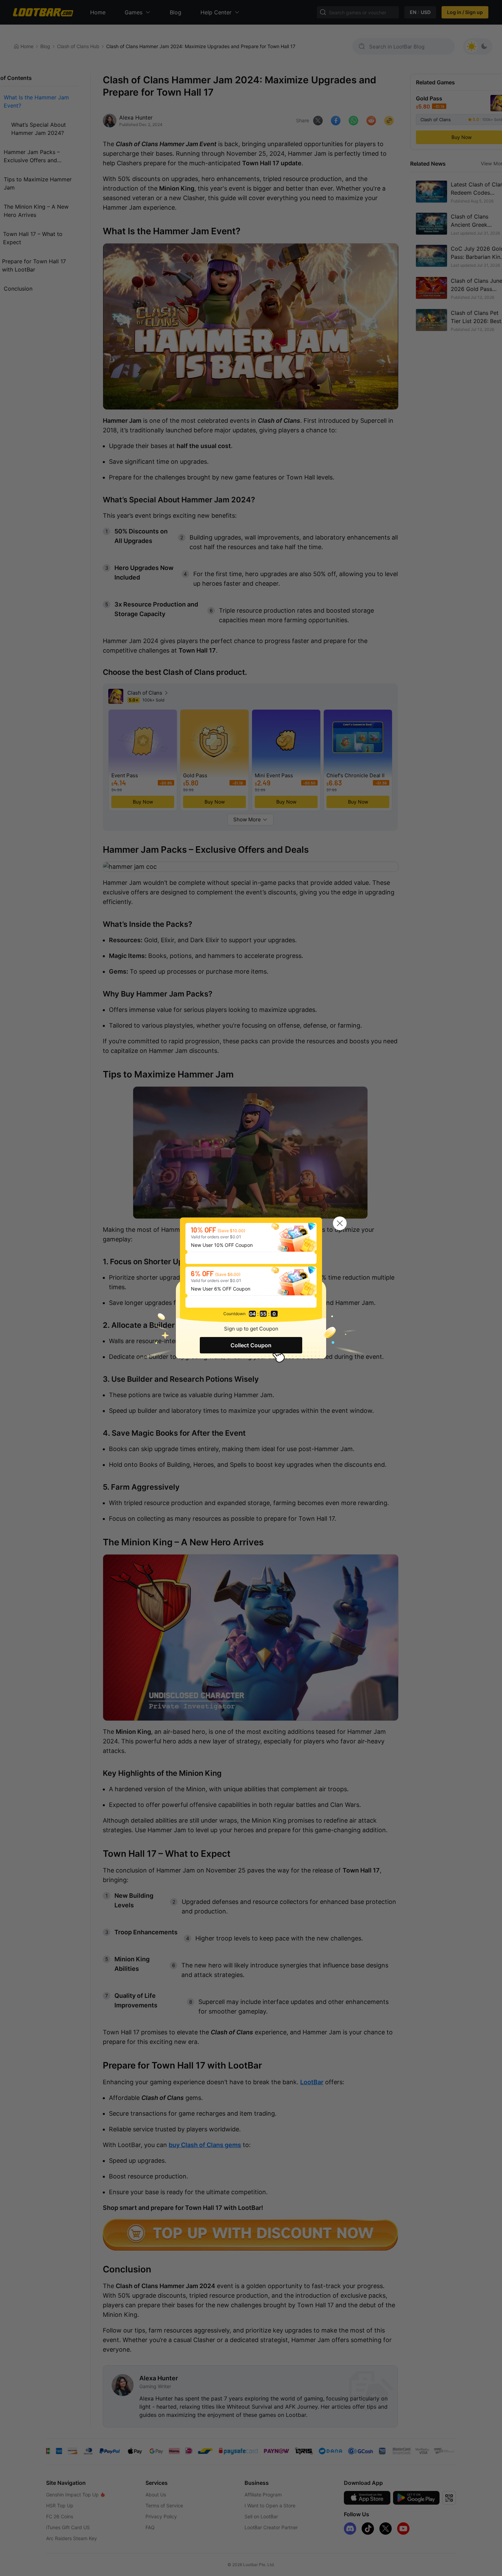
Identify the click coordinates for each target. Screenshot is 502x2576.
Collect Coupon (251, 1345)
